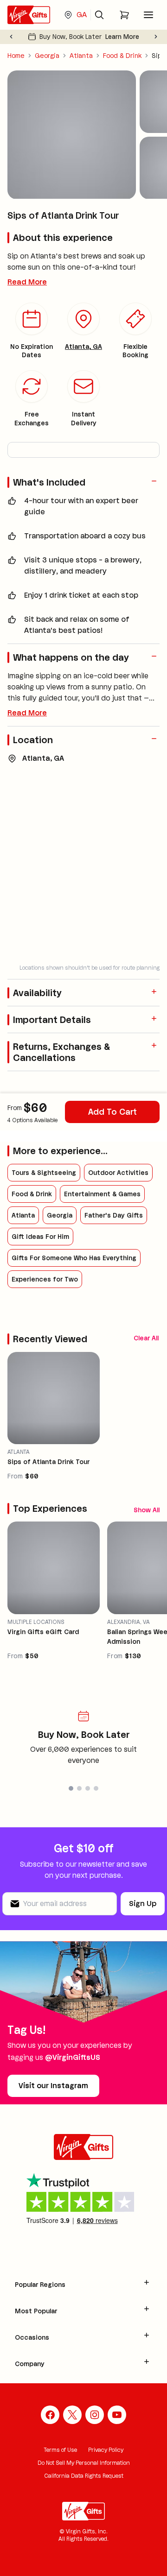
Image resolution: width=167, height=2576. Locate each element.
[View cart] (124, 15)
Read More (27, 282)
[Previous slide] (11, 37)
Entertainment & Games (102, 1194)
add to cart (112, 1112)
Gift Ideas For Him (40, 1237)
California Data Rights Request (84, 2476)
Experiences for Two (45, 1279)
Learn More (122, 37)
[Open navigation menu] (148, 15)
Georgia (47, 56)
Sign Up (143, 1904)
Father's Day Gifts (114, 1215)
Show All (147, 1510)
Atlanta (81, 56)
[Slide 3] (88, 1788)
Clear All (146, 1338)
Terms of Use (61, 2450)
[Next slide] (156, 37)
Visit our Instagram (53, 2086)
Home (16, 56)
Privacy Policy (106, 2450)
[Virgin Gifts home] (29, 15)
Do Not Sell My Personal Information (84, 2463)
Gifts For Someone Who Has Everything (74, 1258)
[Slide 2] (79, 1788)
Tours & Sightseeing (44, 1173)
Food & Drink (122, 56)
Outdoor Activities (118, 1173)
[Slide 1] (71, 1788)
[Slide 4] (96, 1788)
